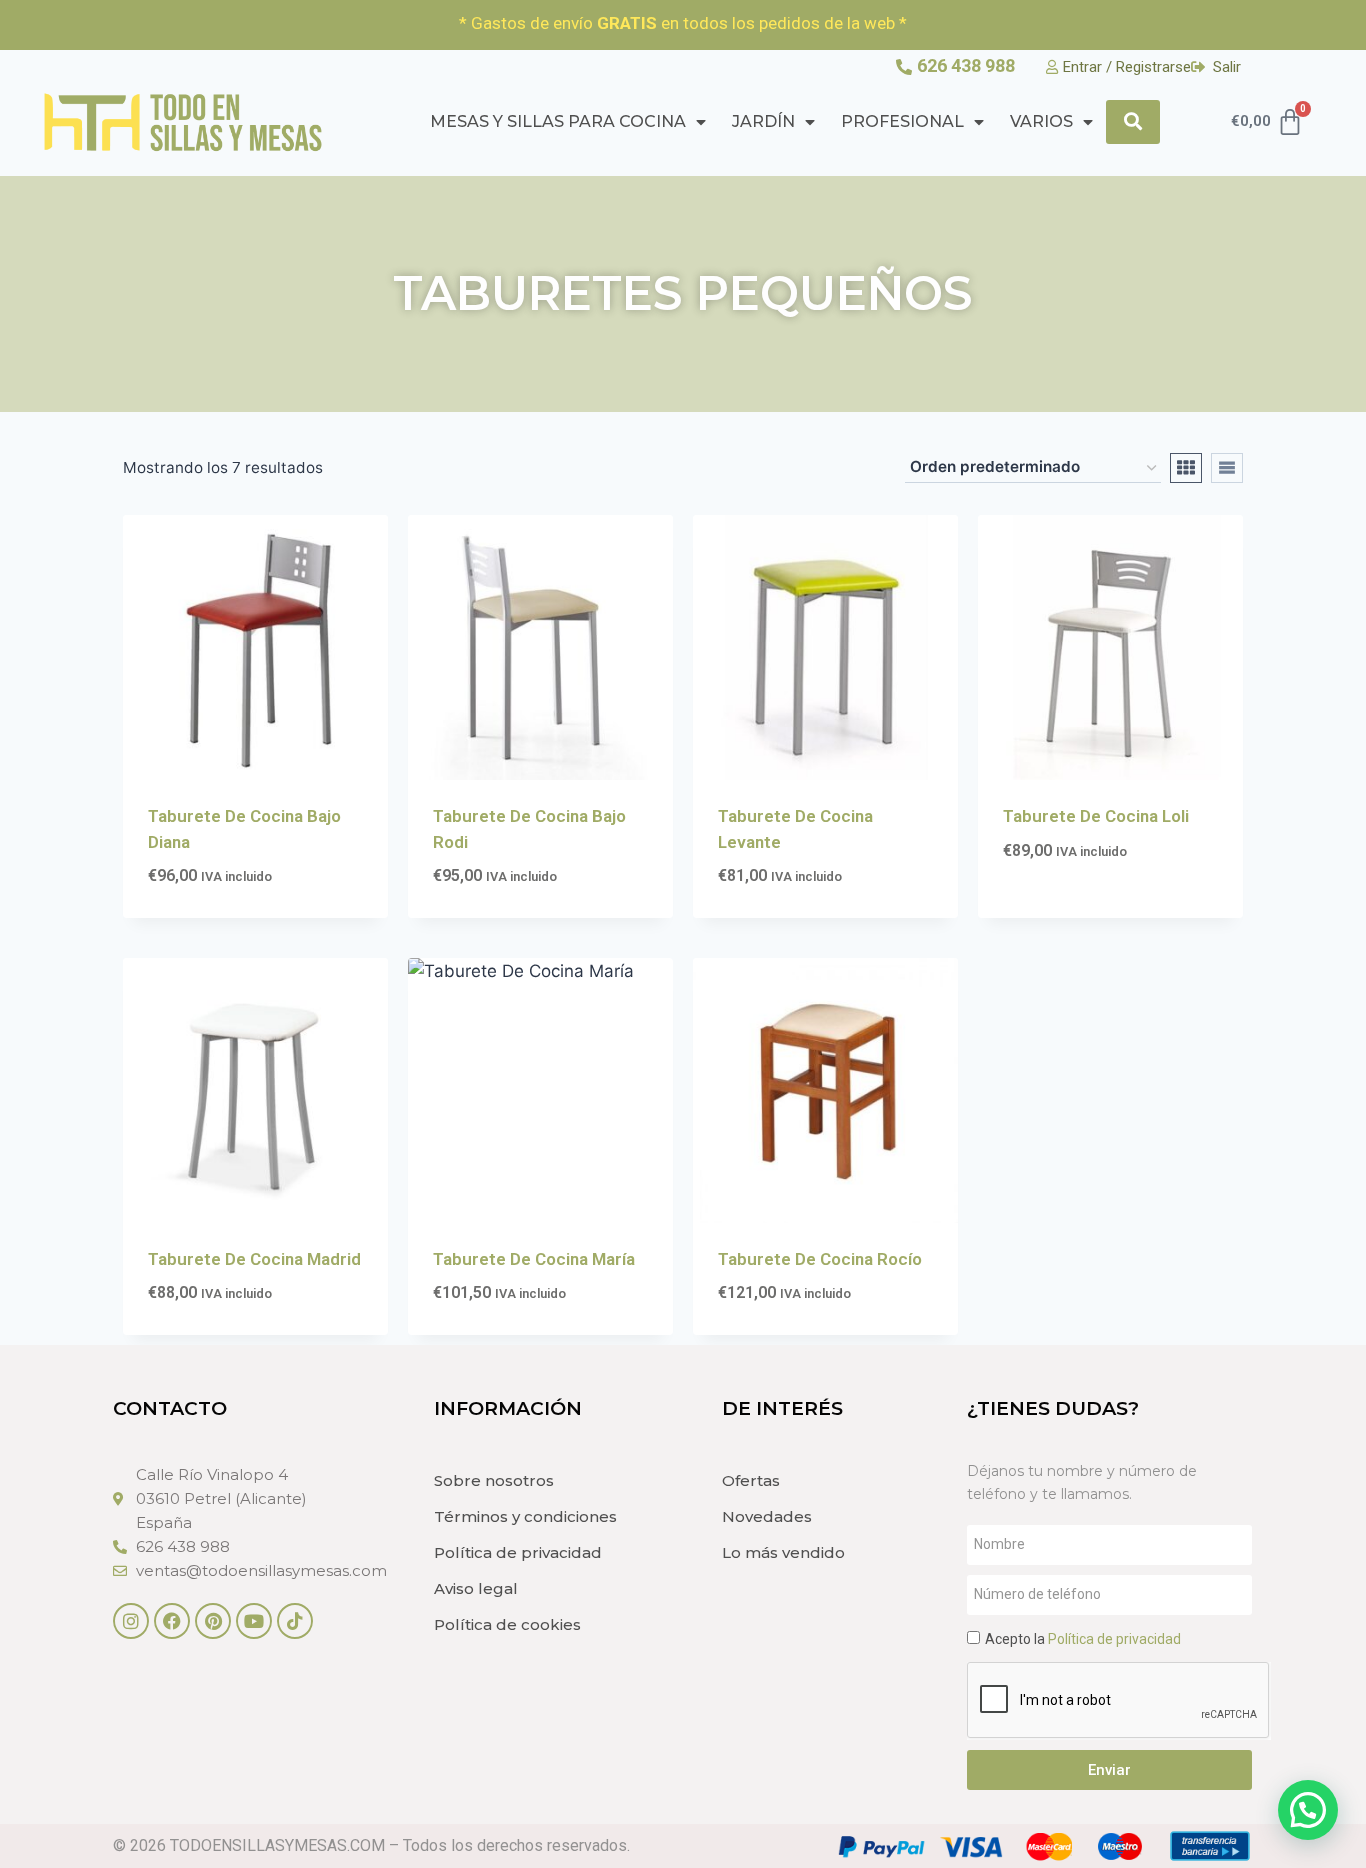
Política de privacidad (518, 1552)
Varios (1041, 121)
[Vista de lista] (1227, 468)
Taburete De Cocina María (534, 1259)
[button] (1308, 1810)
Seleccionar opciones (1092, 911)
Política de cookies (507, 1624)
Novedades (767, 1516)
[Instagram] (131, 1621)
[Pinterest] (213, 1621)
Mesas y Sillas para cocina (558, 121)
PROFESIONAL (902, 121)
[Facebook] (172, 1621)
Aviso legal (476, 1588)
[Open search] (1133, 121)
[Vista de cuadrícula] (1186, 468)
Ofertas (751, 1480)
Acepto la (1083, 1639)
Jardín (763, 121)
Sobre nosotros (494, 1480)
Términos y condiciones (525, 1516)
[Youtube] (254, 1621)
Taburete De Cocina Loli (1096, 816)
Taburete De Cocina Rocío (820, 1259)
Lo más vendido (783, 1552)
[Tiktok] (295, 1621)
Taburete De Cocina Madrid (254, 1259)
